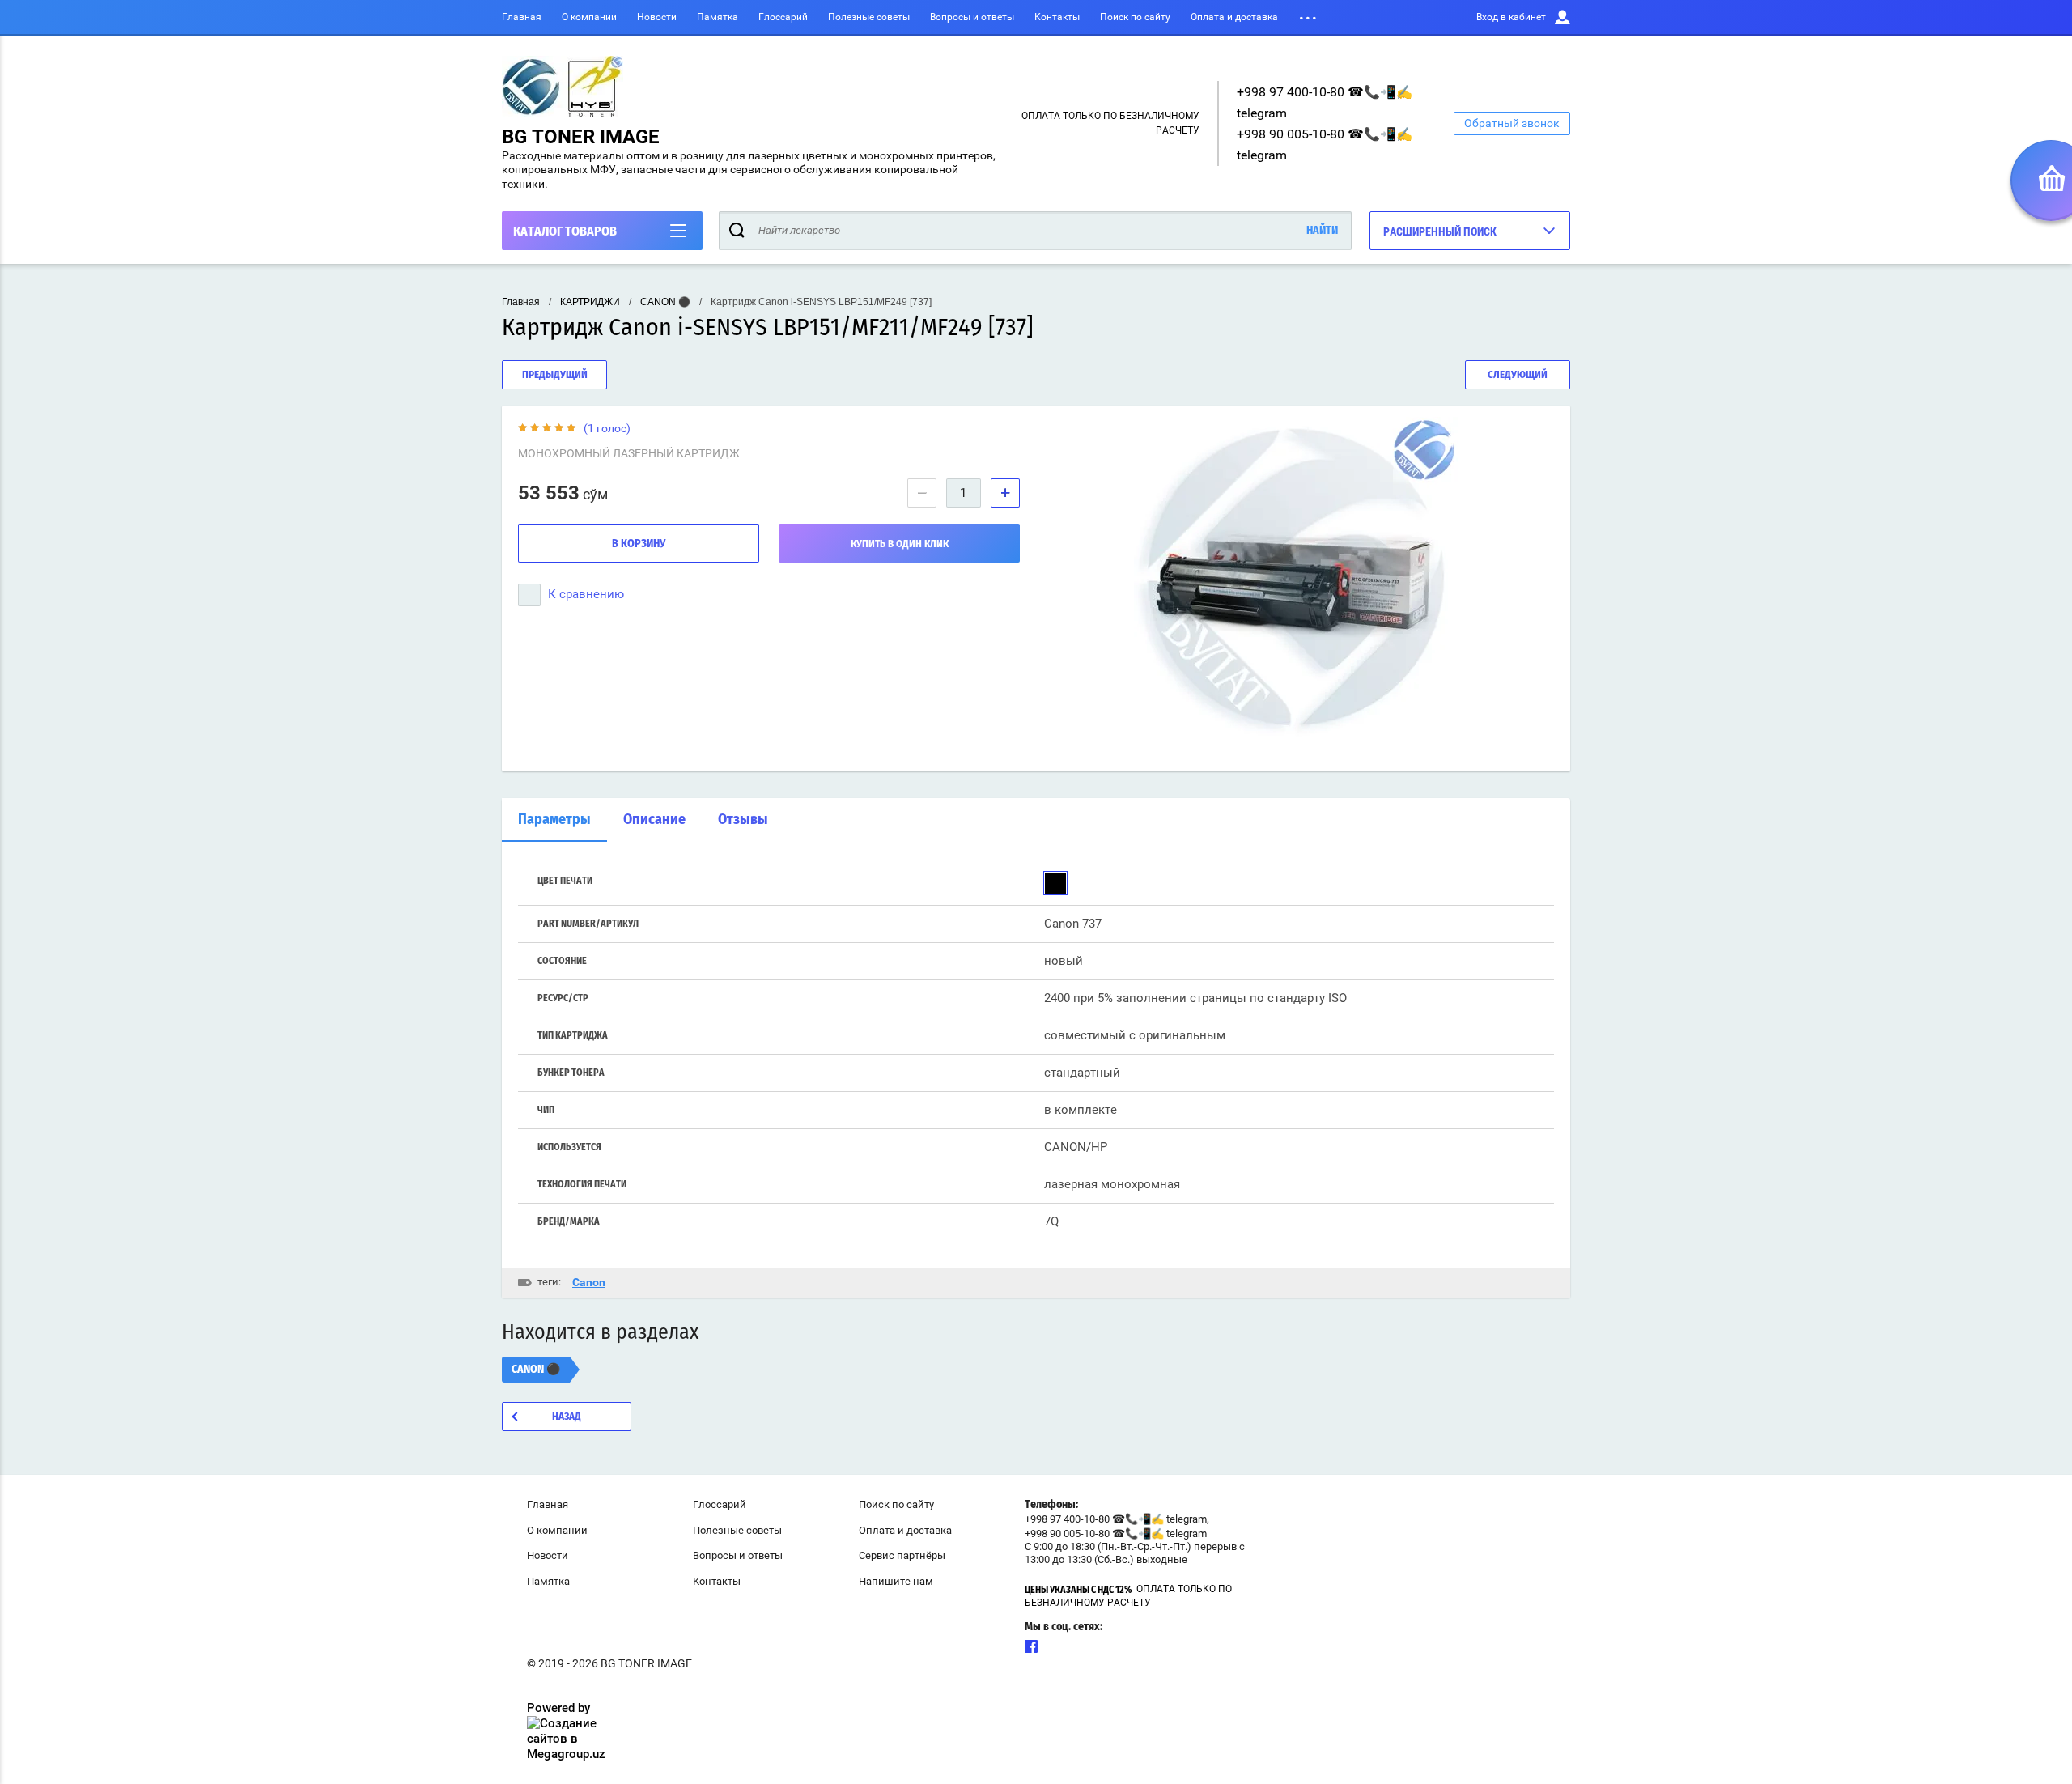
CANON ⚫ (665, 302)
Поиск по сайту (1135, 17)
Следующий (1518, 375)
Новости (657, 17)
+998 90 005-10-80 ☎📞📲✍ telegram (1116, 1533)
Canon (589, 1282)
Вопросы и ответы (972, 17)
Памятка (718, 17)
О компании (589, 17)
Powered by (558, 1708)
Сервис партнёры (902, 1555)
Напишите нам (896, 1581)
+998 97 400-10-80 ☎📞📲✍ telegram (1116, 1519)
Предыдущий (555, 375)
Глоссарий (783, 17)
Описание (654, 820)
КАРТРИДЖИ (590, 302)
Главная (522, 17)
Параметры (554, 820)
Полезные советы (869, 17)
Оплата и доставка (1234, 17)
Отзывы (743, 820)
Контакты (1057, 17)
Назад (567, 1417)
